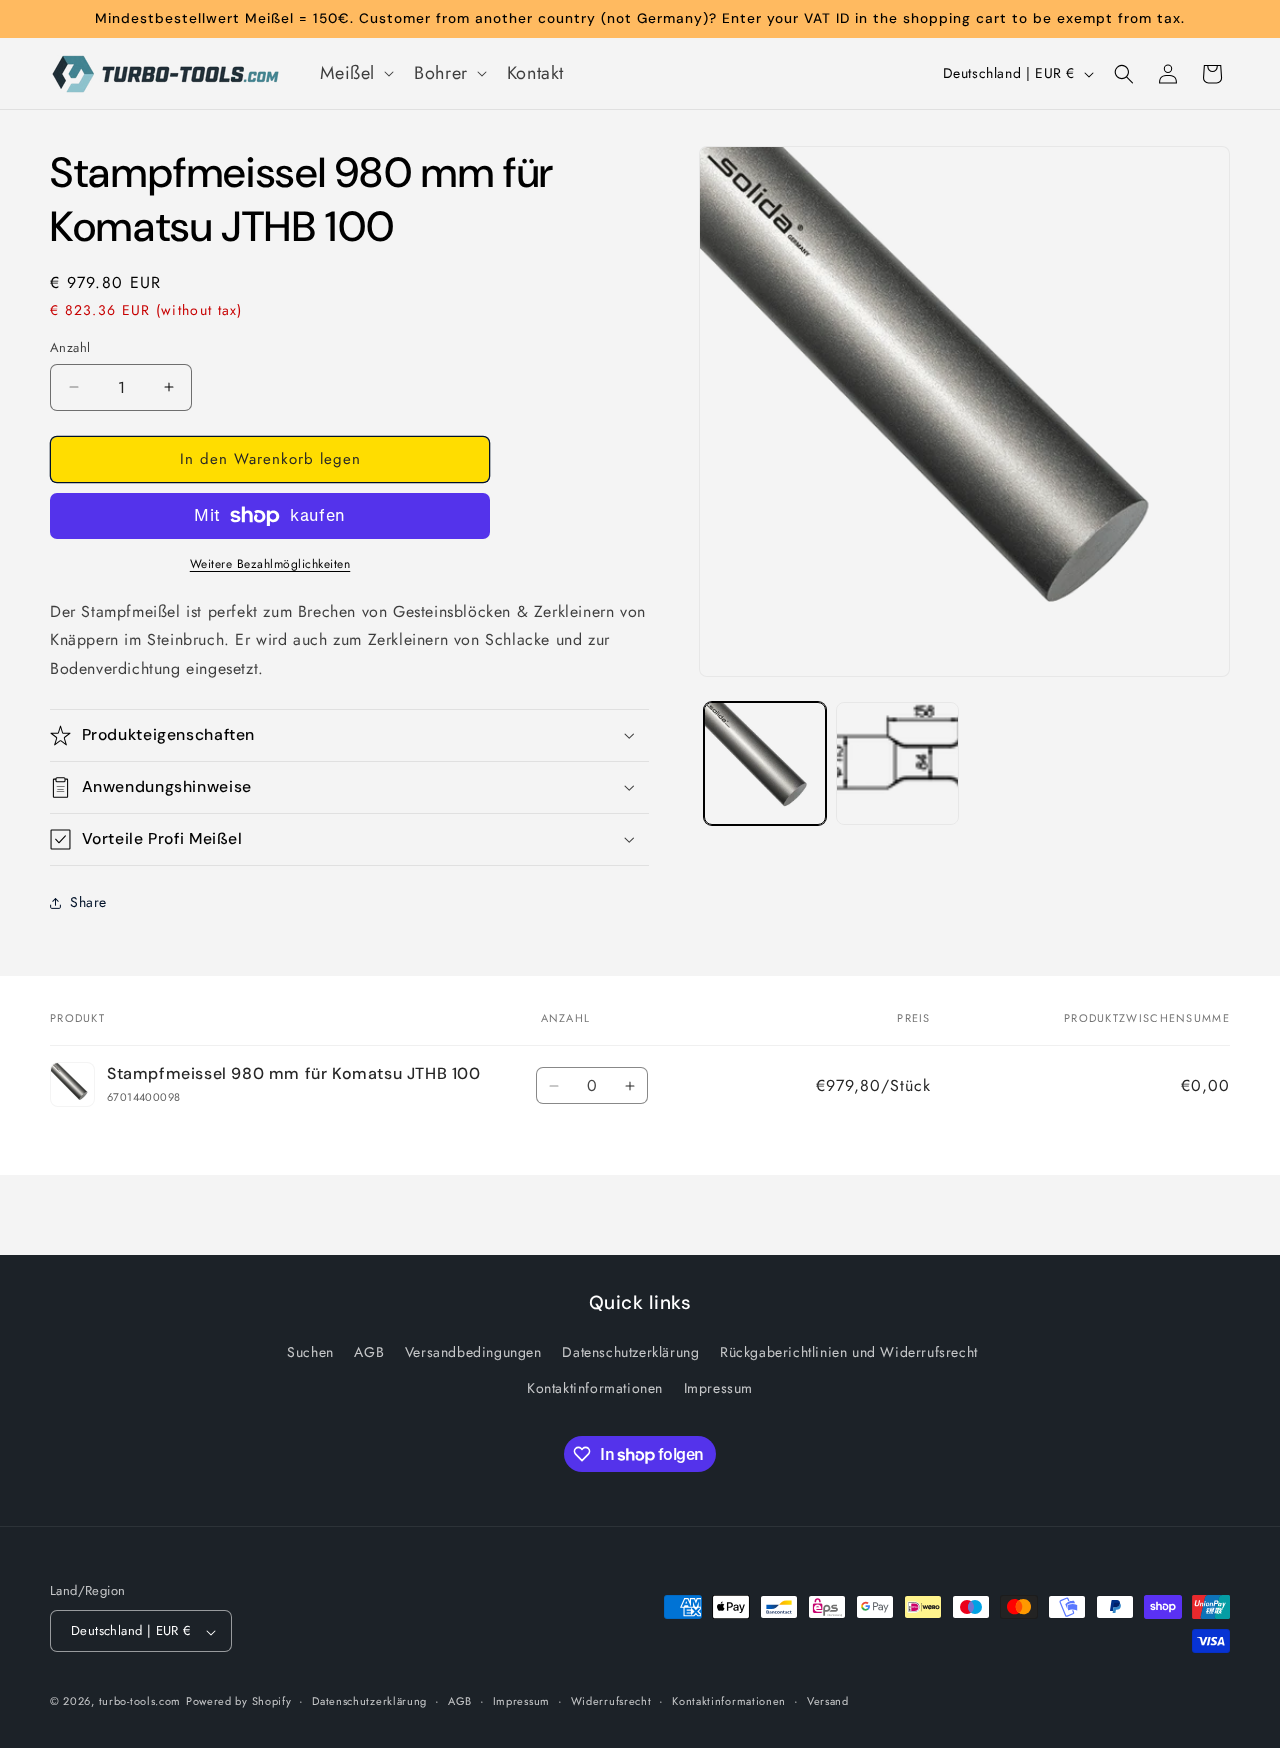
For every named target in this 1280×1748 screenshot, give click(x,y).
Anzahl (70, 347)
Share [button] (88, 902)
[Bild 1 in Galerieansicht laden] (765, 763)
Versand (828, 1701)
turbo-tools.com (140, 1702)
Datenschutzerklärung (630, 1353)
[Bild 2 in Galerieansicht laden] (897, 763)
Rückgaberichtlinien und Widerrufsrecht (849, 1353)
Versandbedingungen (473, 1353)
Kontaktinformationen (595, 1388)
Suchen (310, 1353)
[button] (355, 73)
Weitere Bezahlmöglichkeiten (270, 564)
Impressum (718, 1388)
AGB (369, 1353)
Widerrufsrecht (611, 1701)
